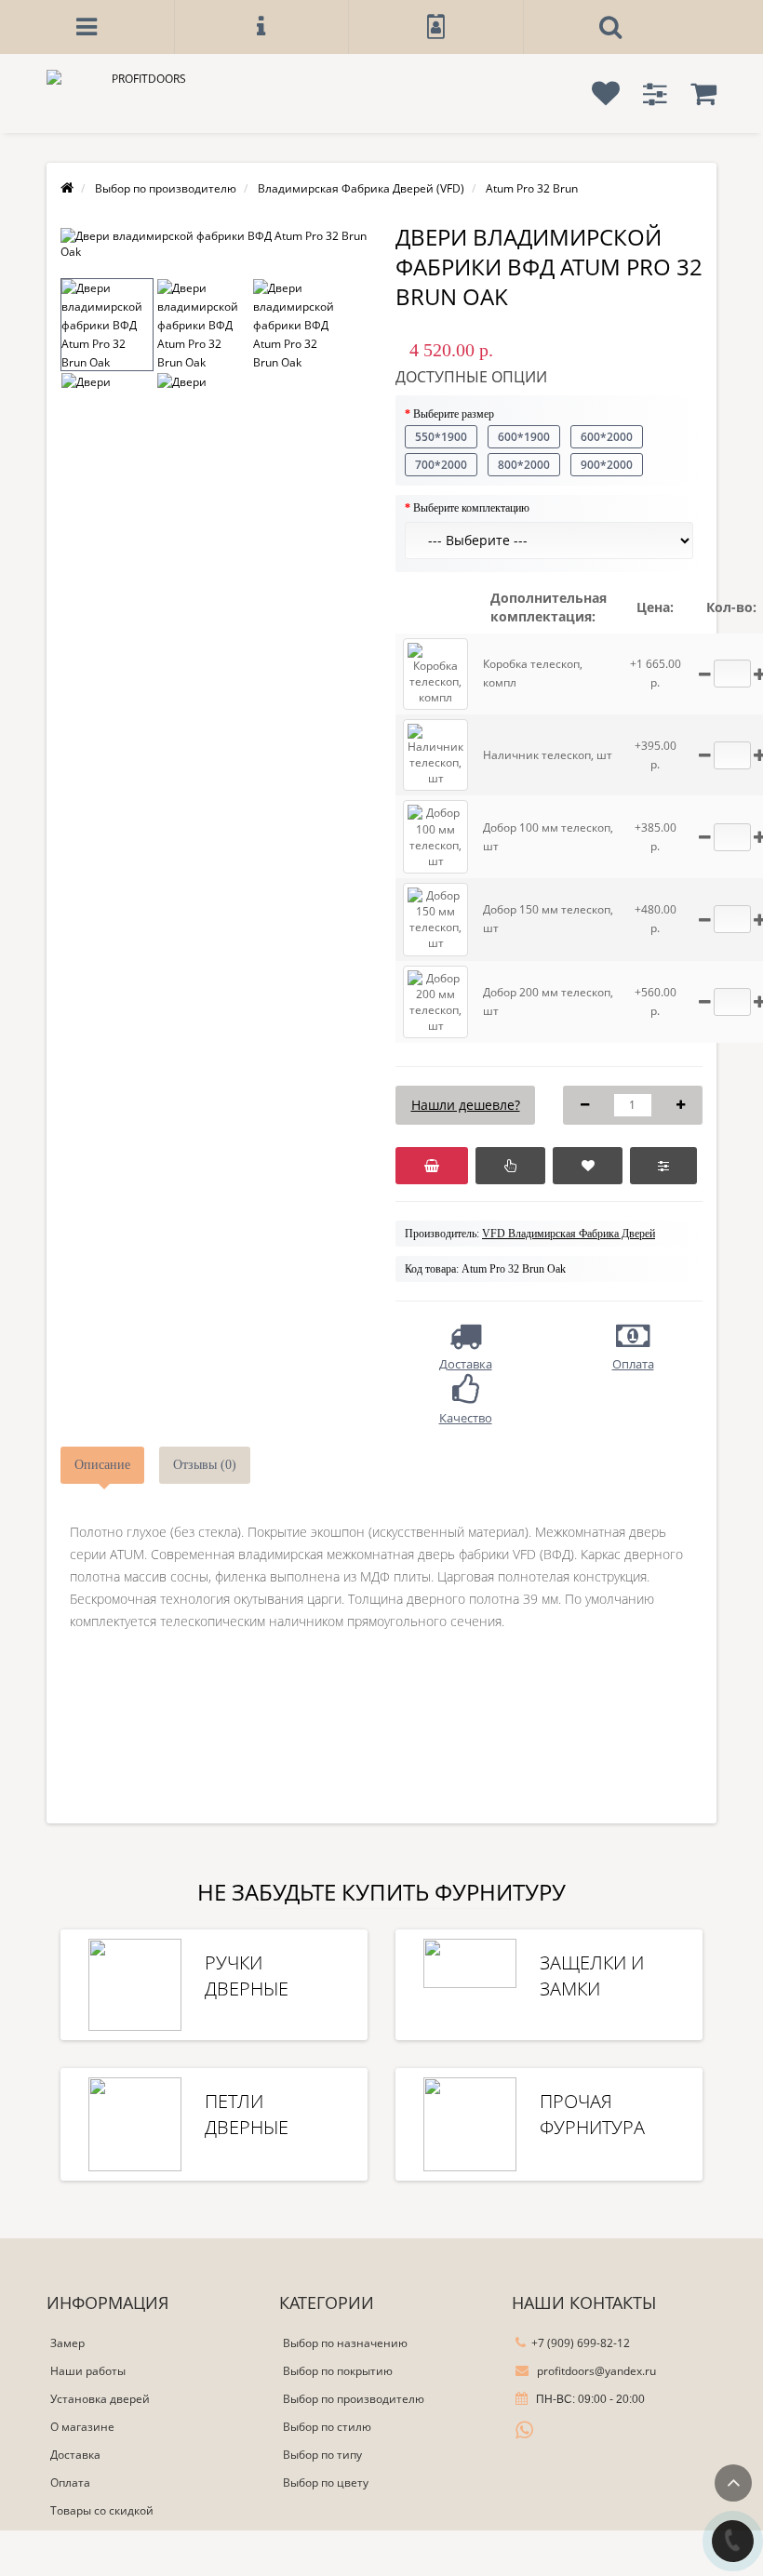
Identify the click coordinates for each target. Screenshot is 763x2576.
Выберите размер (454, 414)
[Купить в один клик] (510, 1166)
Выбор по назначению (345, 2343)
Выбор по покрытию (338, 2371)
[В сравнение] (663, 1166)
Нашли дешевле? (466, 1105)
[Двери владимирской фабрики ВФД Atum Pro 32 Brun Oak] (214, 244)
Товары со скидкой (102, 2510)
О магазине (82, 2427)
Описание (102, 1465)
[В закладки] (588, 1166)
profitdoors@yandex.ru (595, 2371)
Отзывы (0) (205, 1465)
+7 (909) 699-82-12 (581, 2343)
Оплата (70, 2483)
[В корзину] (432, 1166)
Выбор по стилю (327, 2427)
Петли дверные (247, 2114)
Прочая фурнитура (592, 2114)
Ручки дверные (247, 1975)
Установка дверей (100, 2399)
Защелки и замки (592, 1975)
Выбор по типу (322, 2455)
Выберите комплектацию (471, 508)
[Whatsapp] (525, 2428)
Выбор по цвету (326, 2483)
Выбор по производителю (354, 2399)
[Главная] (67, 188)
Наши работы (88, 2371)
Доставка (75, 2455)
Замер (67, 2343)
